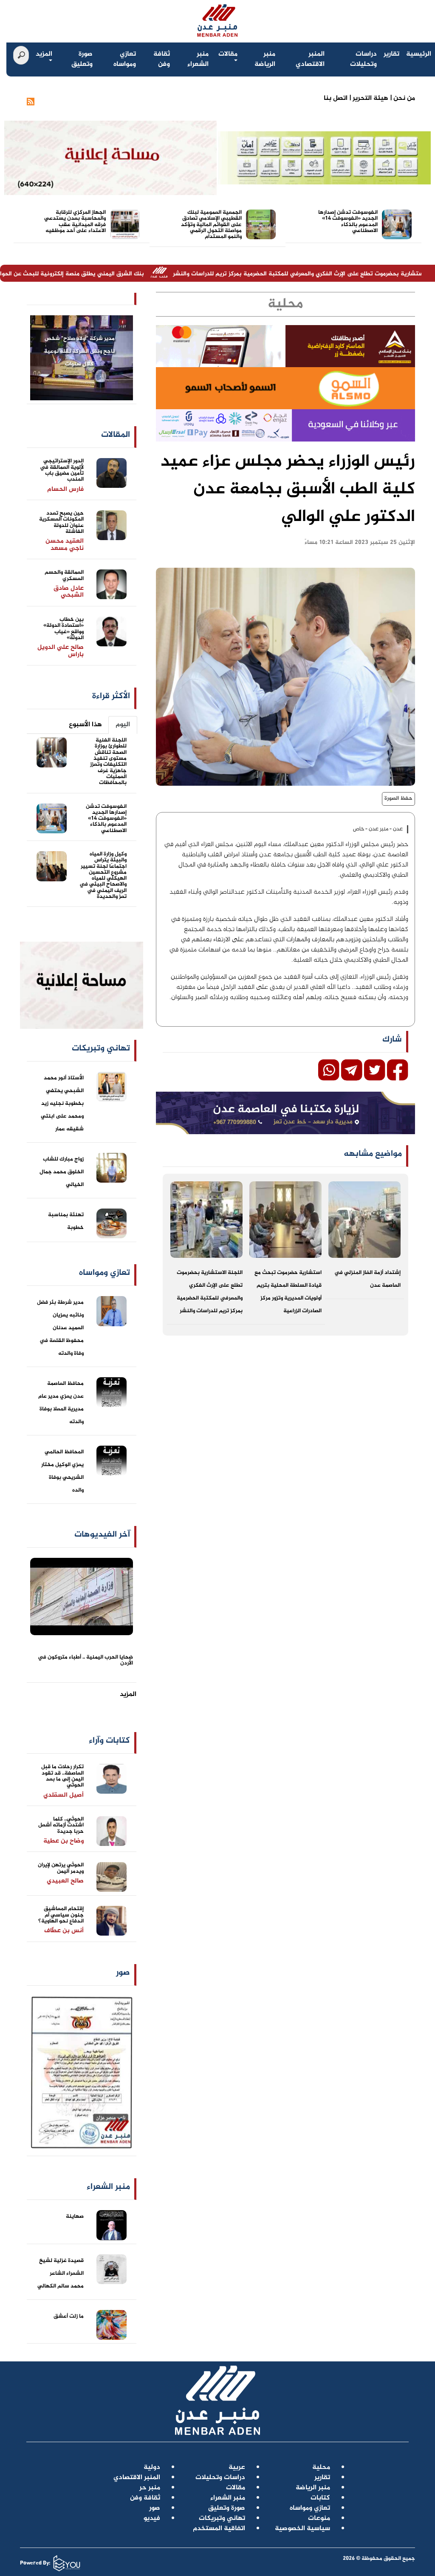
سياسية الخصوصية (302, 2529)
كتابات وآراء (109, 1741)
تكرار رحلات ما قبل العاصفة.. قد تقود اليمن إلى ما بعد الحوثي (62, 1776)
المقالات (116, 435)
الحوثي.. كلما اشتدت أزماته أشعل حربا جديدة (61, 1825)
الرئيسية (419, 54)
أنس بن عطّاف (64, 1931)
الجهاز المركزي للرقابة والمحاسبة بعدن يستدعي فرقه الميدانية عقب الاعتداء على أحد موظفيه (75, 222)
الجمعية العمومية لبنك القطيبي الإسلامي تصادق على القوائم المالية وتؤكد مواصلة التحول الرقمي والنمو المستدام (211, 225)
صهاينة (75, 2216)
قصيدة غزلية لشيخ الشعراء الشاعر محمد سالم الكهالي (61, 2273)
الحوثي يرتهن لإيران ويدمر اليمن (61, 1868)
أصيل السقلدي (64, 1795)
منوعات (319, 2518)
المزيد (44, 54)
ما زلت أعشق (69, 2316)
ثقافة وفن (162, 59)
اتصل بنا (336, 98)
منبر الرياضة (265, 59)
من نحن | (402, 98)
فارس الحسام (65, 489)
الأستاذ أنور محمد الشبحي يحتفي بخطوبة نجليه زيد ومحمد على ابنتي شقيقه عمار (62, 1104)
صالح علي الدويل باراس (61, 651)
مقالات (228, 54)
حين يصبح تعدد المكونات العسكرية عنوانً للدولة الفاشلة (61, 522)
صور (123, 1973)
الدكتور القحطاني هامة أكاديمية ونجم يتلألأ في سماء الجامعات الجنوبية (79, 351)
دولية (152, 2467)
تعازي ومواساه (125, 59)
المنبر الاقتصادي (310, 59)
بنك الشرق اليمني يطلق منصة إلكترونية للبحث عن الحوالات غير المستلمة (132, 274)
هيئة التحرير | (368, 98)
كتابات (320, 2498)
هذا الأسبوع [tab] (85, 725)
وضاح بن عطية (64, 1841)
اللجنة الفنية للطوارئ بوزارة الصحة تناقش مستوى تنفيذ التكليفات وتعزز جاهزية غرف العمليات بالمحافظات (108, 761)
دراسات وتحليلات (363, 59)
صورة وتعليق (82, 59)
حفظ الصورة (398, 798)
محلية (321, 2467)
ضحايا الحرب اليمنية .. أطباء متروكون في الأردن (85, 1660)
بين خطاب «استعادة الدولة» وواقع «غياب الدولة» (64, 629)
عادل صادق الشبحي (69, 592)
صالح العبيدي (65, 1881)
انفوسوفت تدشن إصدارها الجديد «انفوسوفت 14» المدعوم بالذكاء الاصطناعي (348, 222)
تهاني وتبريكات (222, 2518)
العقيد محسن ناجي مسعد (65, 545)
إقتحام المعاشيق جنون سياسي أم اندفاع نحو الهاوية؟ (61, 1915)
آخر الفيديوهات (102, 1535)
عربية (237, 2467)
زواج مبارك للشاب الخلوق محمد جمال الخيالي (62, 1172)
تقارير (391, 54)
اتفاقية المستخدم (219, 2529)
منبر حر (150, 2488)
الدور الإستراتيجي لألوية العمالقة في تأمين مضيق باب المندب (62, 470)
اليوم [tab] (123, 725)
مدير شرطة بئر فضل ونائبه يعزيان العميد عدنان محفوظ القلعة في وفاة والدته (60, 1328)
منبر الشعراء (198, 59)
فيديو (152, 2518)
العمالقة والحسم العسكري (64, 575)
